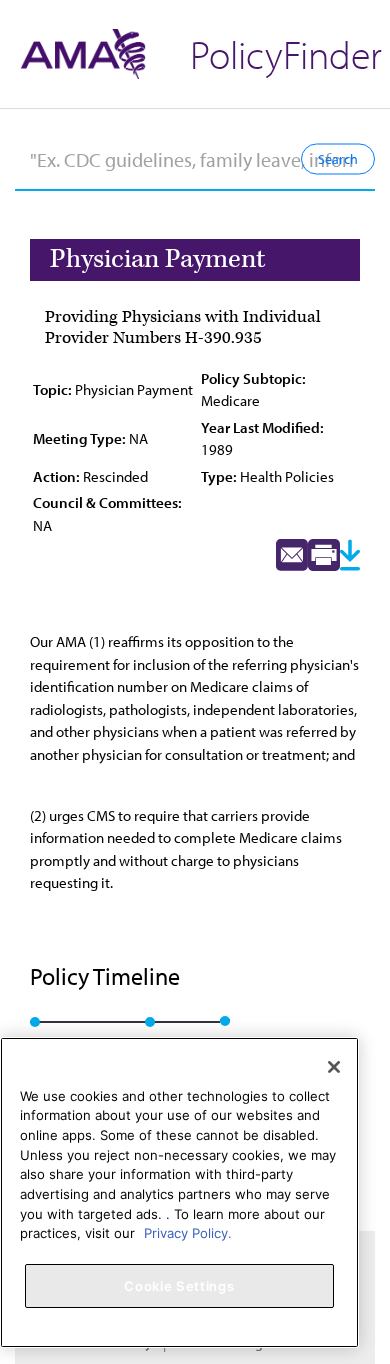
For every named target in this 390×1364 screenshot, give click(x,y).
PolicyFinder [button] (286, 53)
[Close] (334, 1067)
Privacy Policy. (188, 1233)
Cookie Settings (179, 1286)
